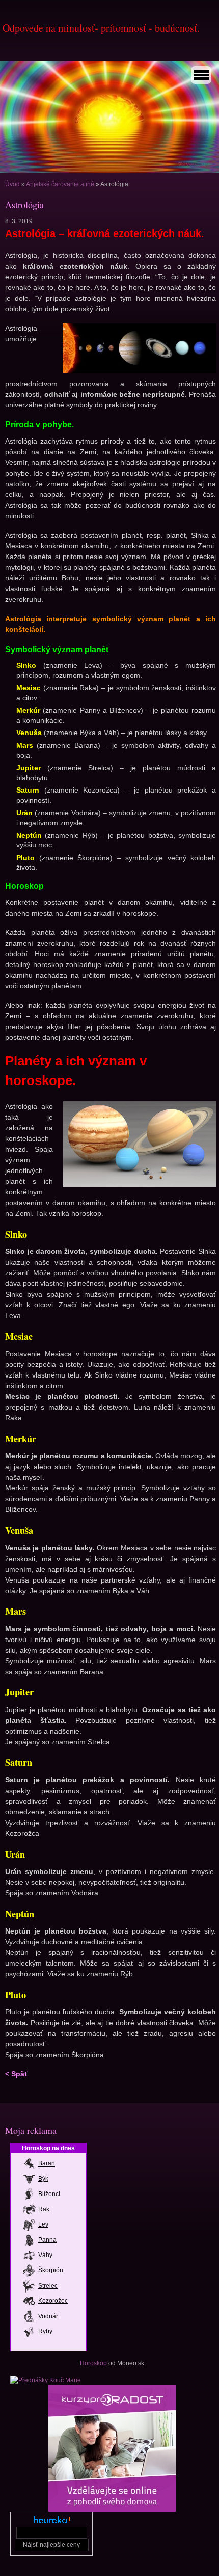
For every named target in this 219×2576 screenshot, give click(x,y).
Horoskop (93, 2363)
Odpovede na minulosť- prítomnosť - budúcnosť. (101, 28)
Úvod (12, 184)
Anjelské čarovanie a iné (60, 184)
